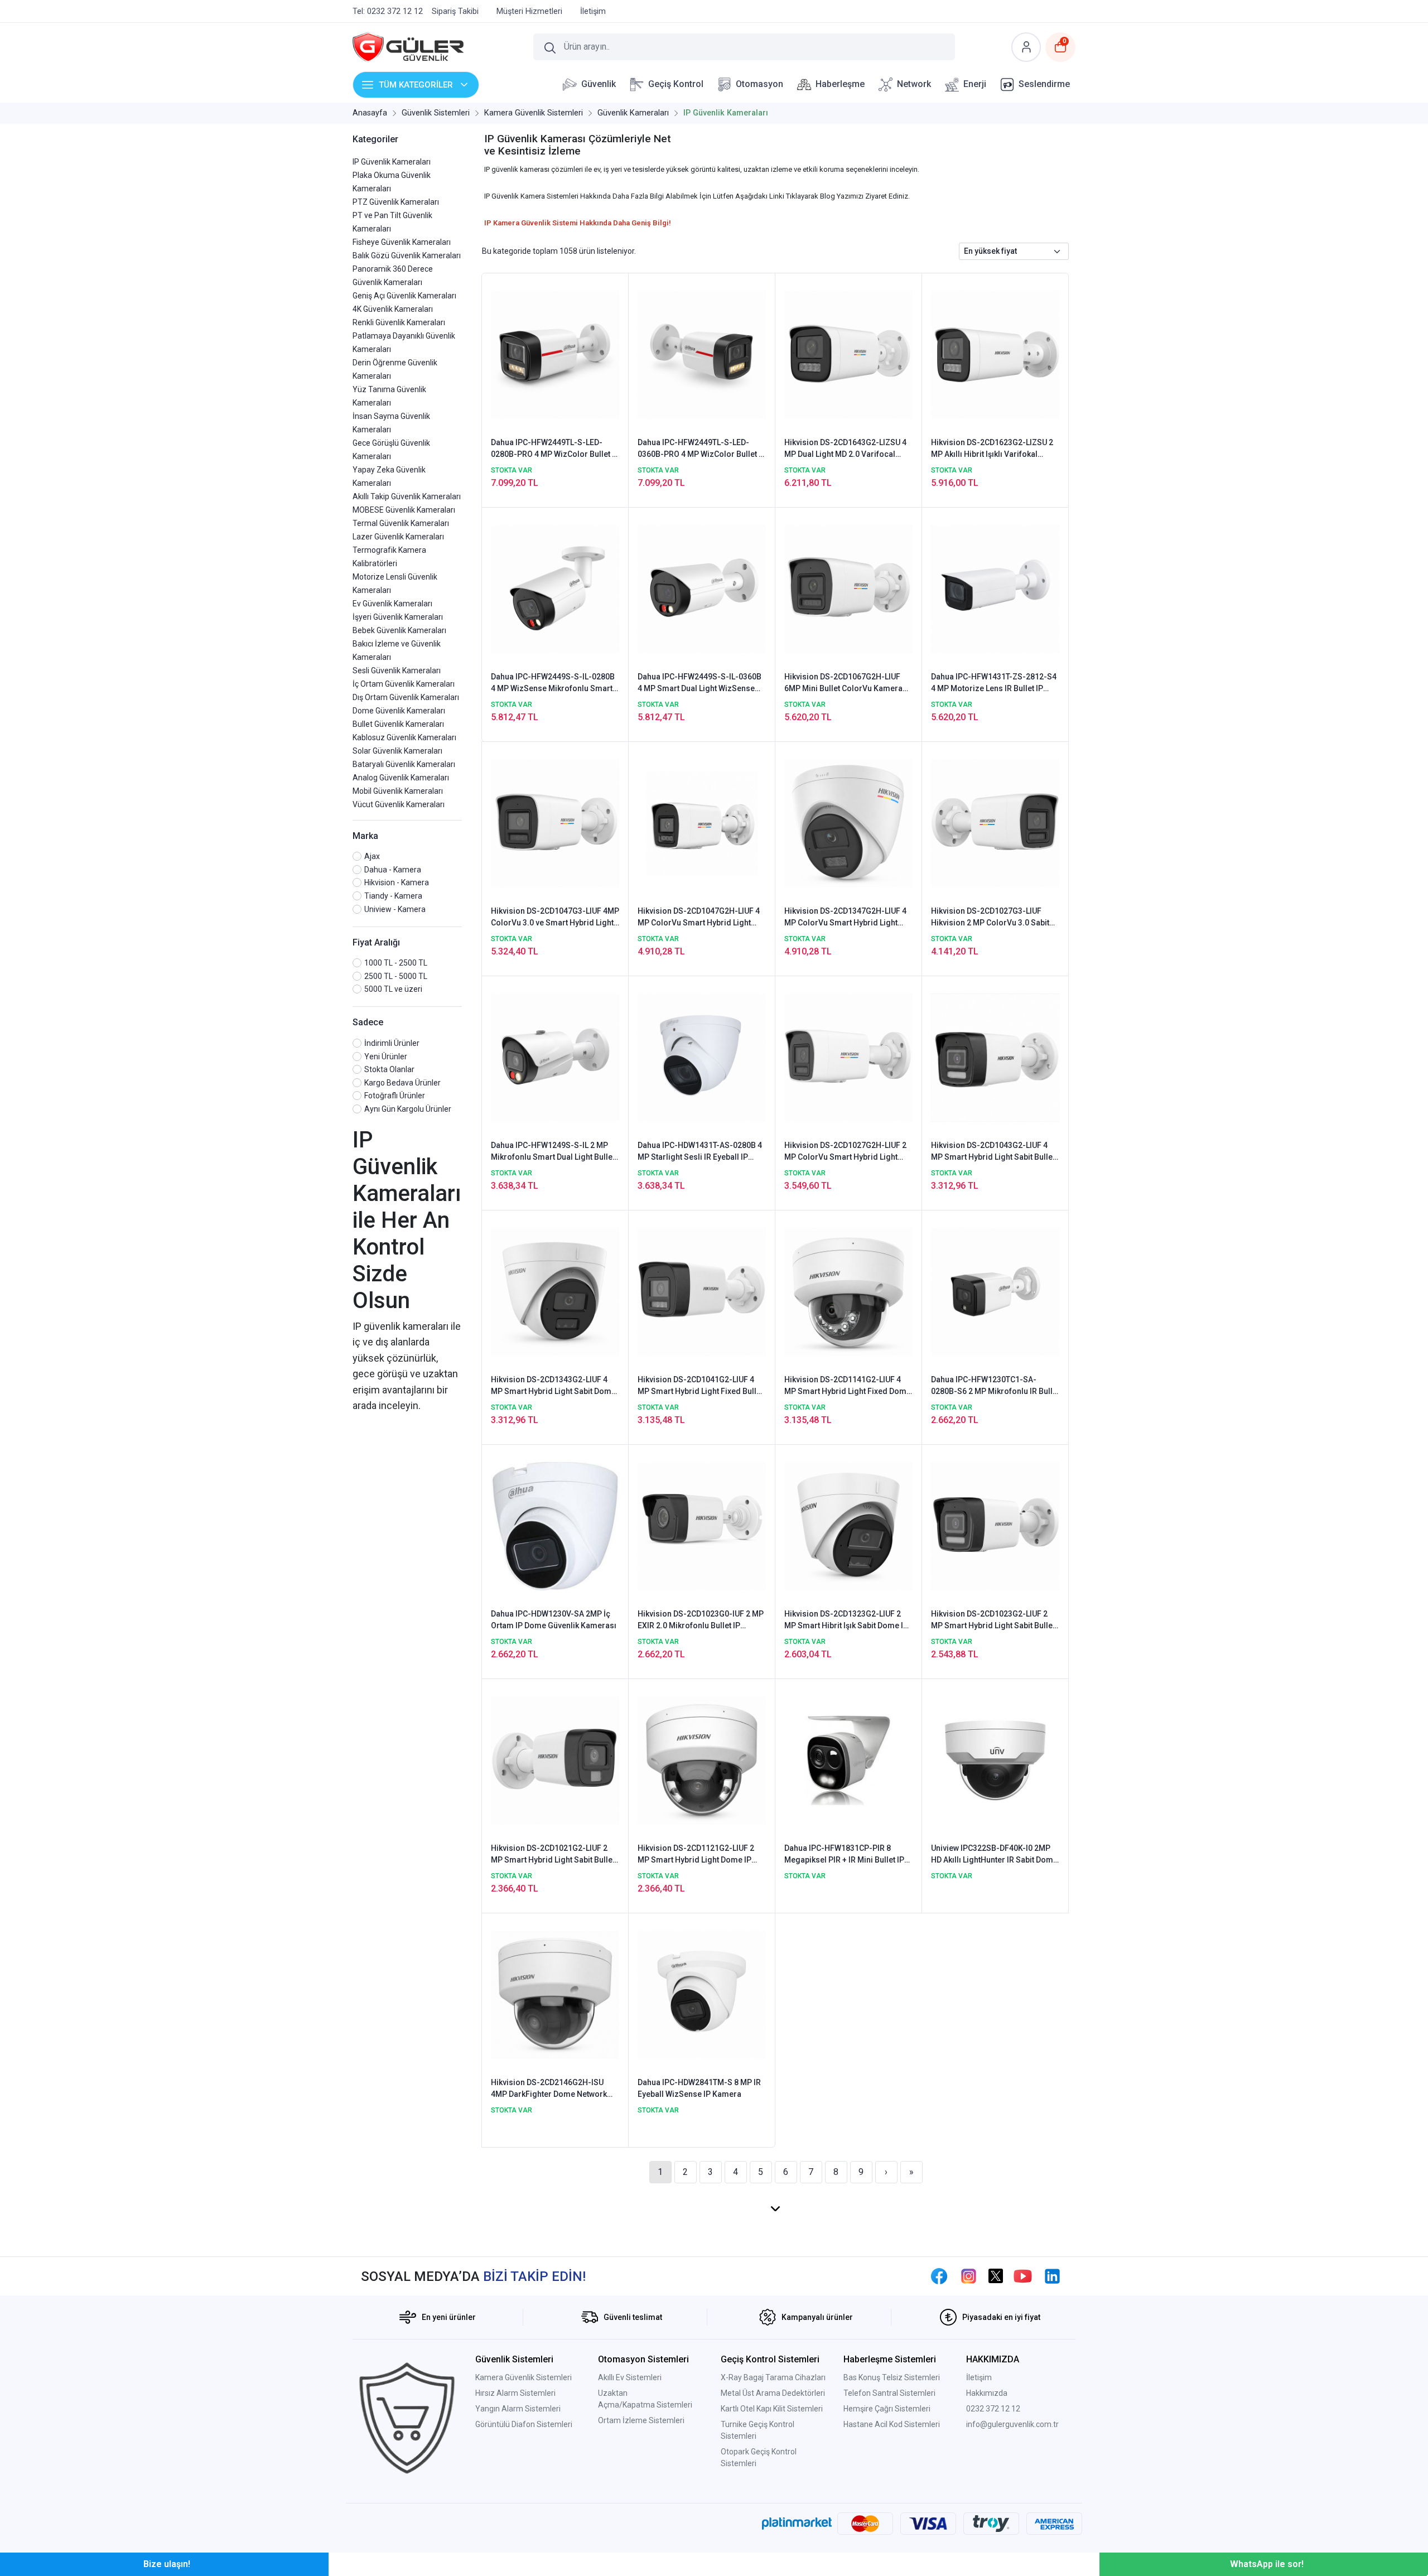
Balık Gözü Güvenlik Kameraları (407, 255)
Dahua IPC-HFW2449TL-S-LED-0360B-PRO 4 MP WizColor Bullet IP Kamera (702, 449)
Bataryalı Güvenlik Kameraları (404, 764)
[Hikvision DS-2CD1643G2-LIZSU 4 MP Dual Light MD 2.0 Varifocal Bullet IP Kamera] (848, 354)
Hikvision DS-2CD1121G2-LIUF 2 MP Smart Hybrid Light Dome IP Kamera (696, 1855)
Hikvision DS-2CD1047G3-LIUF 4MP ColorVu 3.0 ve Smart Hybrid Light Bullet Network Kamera (555, 918)
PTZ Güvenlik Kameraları (396, 202)
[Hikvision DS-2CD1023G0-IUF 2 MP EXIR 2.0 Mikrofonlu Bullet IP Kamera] (702, 1526)
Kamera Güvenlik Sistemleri (524, 2377)
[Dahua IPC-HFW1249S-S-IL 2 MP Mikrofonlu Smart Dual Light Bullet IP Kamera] (555, 1057)
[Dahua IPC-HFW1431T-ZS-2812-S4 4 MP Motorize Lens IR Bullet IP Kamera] (995, 588)
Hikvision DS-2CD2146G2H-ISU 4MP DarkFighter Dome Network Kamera (549, 2089)
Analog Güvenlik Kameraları (401, 778)
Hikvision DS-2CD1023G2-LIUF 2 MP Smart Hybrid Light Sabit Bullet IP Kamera (993, 1620)
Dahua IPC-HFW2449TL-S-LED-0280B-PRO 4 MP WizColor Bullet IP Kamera (555, 449)
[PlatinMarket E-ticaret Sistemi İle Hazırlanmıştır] (797, 2524)
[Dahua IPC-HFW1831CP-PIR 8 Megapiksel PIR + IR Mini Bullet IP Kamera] (848, 1760)
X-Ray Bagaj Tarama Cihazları (773, 2377)
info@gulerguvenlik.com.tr (1012, 2424)
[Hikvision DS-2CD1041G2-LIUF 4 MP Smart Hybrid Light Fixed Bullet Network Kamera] (702, 1291)
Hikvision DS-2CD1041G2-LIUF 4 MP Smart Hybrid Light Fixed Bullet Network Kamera (700, 1386)
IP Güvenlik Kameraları (392, 162)
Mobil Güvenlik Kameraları (398, 791)
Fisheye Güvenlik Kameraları (402, 242)
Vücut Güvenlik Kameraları (399, 804)
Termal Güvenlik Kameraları (401, 523)
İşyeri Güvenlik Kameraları (398, 617)
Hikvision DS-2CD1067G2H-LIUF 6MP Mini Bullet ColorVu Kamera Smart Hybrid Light (843, 683)
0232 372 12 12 (993, 2409)
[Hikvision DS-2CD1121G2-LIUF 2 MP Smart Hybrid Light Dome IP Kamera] (702, 1760)
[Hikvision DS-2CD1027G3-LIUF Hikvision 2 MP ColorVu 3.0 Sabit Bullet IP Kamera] (995, 823)
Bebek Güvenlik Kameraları (399, 630)
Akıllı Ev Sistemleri (630, 2377)
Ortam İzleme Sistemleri (641, 2420)
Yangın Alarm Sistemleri (518, 2409)
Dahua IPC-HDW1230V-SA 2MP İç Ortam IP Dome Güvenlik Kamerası (554, 1620)
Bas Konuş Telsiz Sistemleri (892, 2377)
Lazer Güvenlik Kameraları (398, 537)
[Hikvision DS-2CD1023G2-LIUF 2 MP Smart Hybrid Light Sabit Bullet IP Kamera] (995, 1526)
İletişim (979, 2377)
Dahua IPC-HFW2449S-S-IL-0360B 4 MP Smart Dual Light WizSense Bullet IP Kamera (699, 683)
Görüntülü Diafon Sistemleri (524, 2424)
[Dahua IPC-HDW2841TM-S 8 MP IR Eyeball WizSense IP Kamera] (702, 1994)
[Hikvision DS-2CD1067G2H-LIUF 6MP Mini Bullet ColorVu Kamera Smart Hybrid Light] (848, 588)
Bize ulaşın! (167, 2564)
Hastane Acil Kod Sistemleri (892, 2424)
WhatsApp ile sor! (1267, 2564)
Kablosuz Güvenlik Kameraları (404, 737)
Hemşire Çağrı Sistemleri (887, 2409)
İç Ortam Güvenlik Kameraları (404, 684)
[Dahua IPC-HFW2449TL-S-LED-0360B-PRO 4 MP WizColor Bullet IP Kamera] (702, 354)
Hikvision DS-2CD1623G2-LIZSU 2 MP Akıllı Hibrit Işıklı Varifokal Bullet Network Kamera (992, 449)
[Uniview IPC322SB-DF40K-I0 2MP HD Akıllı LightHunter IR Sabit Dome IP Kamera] (995, 1760)
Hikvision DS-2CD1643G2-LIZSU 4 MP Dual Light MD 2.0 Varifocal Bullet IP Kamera (845, 449)
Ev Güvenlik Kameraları (392, 604)
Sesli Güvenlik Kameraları (397, 670)
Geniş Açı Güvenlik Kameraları (404, 296)
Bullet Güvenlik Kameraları (398, 724)
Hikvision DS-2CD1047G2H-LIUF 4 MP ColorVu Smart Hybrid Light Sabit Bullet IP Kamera (699, 918)
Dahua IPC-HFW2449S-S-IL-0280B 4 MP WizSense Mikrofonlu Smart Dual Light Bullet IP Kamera (553, 683)
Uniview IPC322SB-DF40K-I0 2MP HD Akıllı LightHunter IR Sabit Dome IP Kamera (994, 1855)
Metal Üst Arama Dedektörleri (773, 2393)
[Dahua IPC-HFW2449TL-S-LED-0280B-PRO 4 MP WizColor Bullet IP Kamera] (555, 354)
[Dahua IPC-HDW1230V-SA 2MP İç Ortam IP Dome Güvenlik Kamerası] (555, 1526)
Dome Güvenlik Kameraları (399, 711)
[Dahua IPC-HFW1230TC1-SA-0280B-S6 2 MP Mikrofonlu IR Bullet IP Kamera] (995, 1291)
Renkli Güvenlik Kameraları (399, 322)
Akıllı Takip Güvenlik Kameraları (407, 496)
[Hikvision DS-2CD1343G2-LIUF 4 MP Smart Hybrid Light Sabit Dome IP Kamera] (555, 1291)
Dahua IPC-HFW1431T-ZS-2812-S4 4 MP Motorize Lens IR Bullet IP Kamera (994, 683)
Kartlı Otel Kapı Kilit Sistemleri (772, 2409)
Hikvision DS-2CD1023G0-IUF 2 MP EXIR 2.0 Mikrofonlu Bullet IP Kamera (701, 1620)
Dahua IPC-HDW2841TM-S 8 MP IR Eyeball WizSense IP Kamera (699, 2088)
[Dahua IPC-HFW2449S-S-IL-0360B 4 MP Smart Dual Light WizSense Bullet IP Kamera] (702, 588)
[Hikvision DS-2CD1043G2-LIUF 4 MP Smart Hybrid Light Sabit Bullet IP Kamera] (995, 1057)
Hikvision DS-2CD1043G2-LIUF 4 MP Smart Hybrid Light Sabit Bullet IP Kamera (993, 1152)
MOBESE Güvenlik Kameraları (404, 510)
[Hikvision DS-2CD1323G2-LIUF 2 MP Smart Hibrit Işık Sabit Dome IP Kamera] (848, 1526)
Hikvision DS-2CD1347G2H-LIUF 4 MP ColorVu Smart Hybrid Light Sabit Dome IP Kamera (845, 918)
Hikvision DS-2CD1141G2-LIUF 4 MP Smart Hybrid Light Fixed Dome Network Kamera (848, 1386)
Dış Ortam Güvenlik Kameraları (406, 697)
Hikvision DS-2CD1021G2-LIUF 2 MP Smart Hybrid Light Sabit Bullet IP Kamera (553, 1855)
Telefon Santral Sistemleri (889, 2393)
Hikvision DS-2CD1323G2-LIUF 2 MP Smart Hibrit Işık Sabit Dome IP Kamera (846, 1620)
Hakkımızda (987, 2393)
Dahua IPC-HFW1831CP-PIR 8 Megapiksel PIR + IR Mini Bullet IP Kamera (844, 1855)
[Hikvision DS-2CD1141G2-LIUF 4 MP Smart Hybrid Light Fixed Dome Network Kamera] (848, 1291)
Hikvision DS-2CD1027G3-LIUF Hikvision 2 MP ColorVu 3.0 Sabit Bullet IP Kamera (990, 918)
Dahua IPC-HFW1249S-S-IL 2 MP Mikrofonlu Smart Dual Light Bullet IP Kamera (553, 1152)
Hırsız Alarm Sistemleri (515, 2393)
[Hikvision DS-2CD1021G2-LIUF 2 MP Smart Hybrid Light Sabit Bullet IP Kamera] (555, 1760)
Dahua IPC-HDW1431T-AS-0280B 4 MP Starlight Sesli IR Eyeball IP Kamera (700, 1152)
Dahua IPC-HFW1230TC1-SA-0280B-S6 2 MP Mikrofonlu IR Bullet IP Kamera (995, 1386)
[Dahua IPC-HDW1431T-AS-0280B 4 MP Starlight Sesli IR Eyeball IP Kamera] (702, 1057)
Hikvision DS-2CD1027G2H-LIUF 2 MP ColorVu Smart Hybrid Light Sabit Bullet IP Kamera (845, 1152)
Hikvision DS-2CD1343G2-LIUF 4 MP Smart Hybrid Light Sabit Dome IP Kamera (553, 1386)
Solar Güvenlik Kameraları (397, 751)
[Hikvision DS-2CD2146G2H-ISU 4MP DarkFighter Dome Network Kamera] (555, 1994)
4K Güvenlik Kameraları (393, 309)
